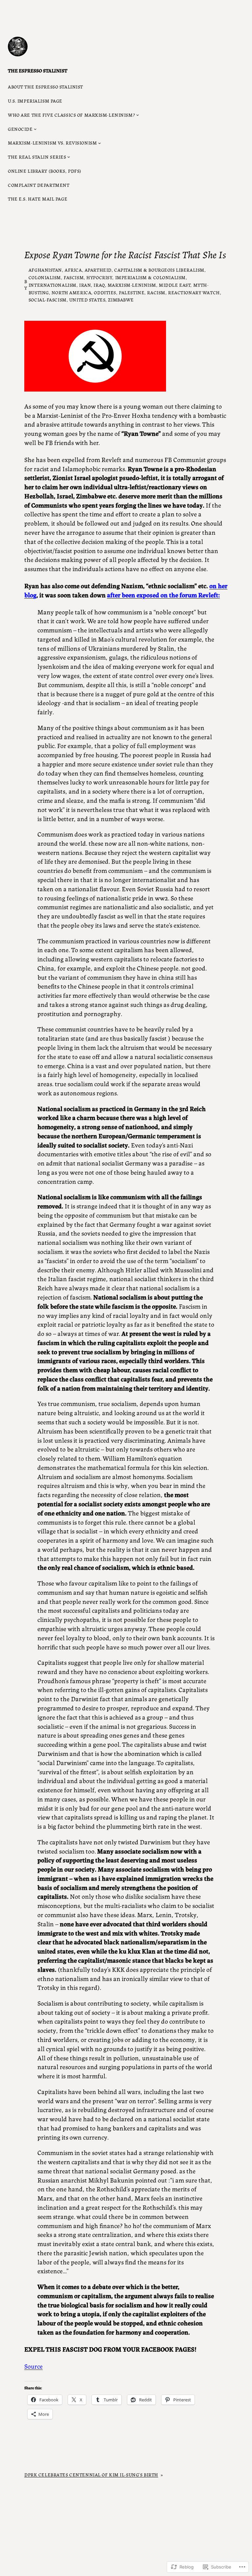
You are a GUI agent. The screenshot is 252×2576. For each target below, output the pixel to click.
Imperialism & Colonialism (150, 277)
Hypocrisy (99, 277)
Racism (156, 292)
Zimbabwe (121, 299)
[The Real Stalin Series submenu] (69, 157)
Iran (85, 285)
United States (87, 299)
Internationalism (52, 285)
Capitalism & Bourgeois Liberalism (159, 270)
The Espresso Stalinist (38, 70)
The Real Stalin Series (37, 157)
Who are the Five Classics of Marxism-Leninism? (71, 115)
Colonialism (45, 277)
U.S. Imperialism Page (35, 101)
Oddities (105, 292)
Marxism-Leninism (132, 285)
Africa (73, 270)
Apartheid (98, 270)
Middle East (175, 285)
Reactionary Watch (194, 292)
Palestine (132, 292)
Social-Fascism (48, 299)
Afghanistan (45, 270)
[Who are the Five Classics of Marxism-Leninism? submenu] (138, 115)
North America (71, 292)
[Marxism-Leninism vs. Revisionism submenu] (100, 143)
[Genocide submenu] (35, 129)
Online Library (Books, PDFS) (45, 171)
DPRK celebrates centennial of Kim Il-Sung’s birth (91, 2474)
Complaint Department (39, 185)
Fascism (74, 277)
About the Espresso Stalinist (45, 87)
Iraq (99, 285)
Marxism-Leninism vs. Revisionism (52, 143)
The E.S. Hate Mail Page (38, 199)
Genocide (20, 129)
